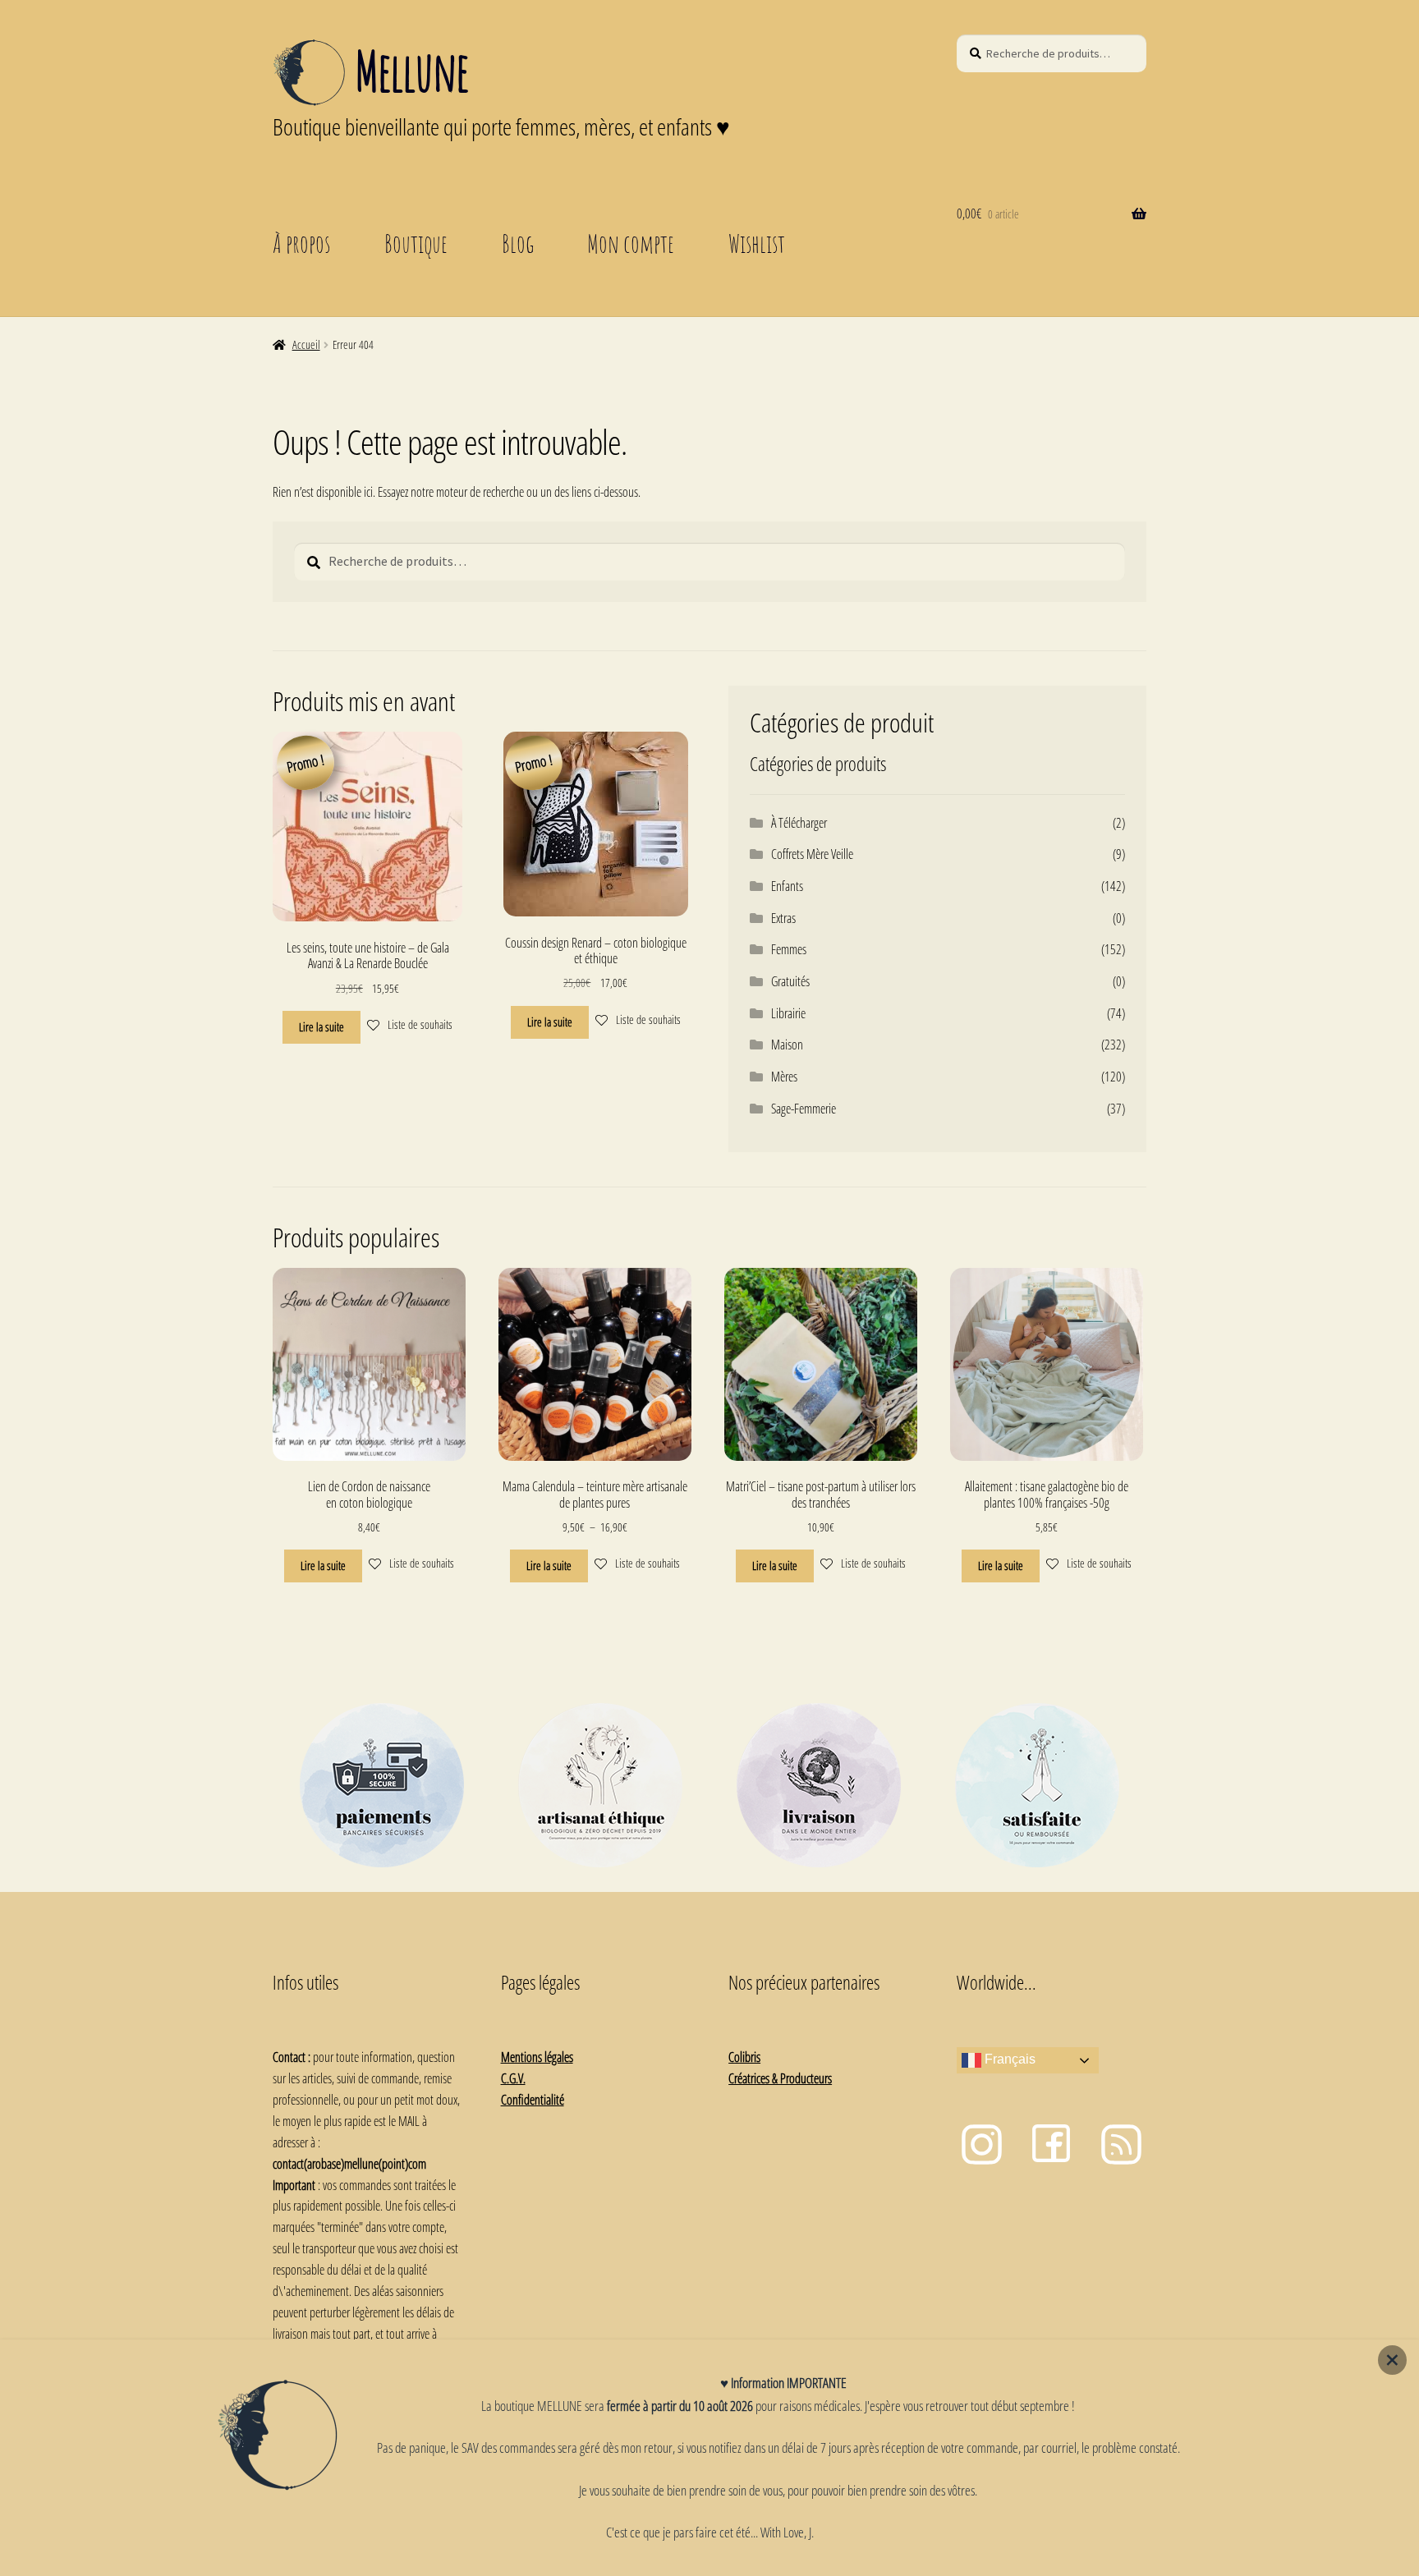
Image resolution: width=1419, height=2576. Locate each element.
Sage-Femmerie (804, 1109)
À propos (301, 243)
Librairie (788, 1013)
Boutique (416, 243)
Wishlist (757, 243)
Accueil (306, 344)
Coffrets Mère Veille (812, 854)
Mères (784, 1077)
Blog (518, 243)
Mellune (411, 71)
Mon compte (631, 243)
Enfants (787, 886)
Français (1008, 2060)
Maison (787, 1045)
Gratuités (790, 981)
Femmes (789, 949)
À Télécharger (799, 823)
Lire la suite (321, 1027)
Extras (783, 918)
